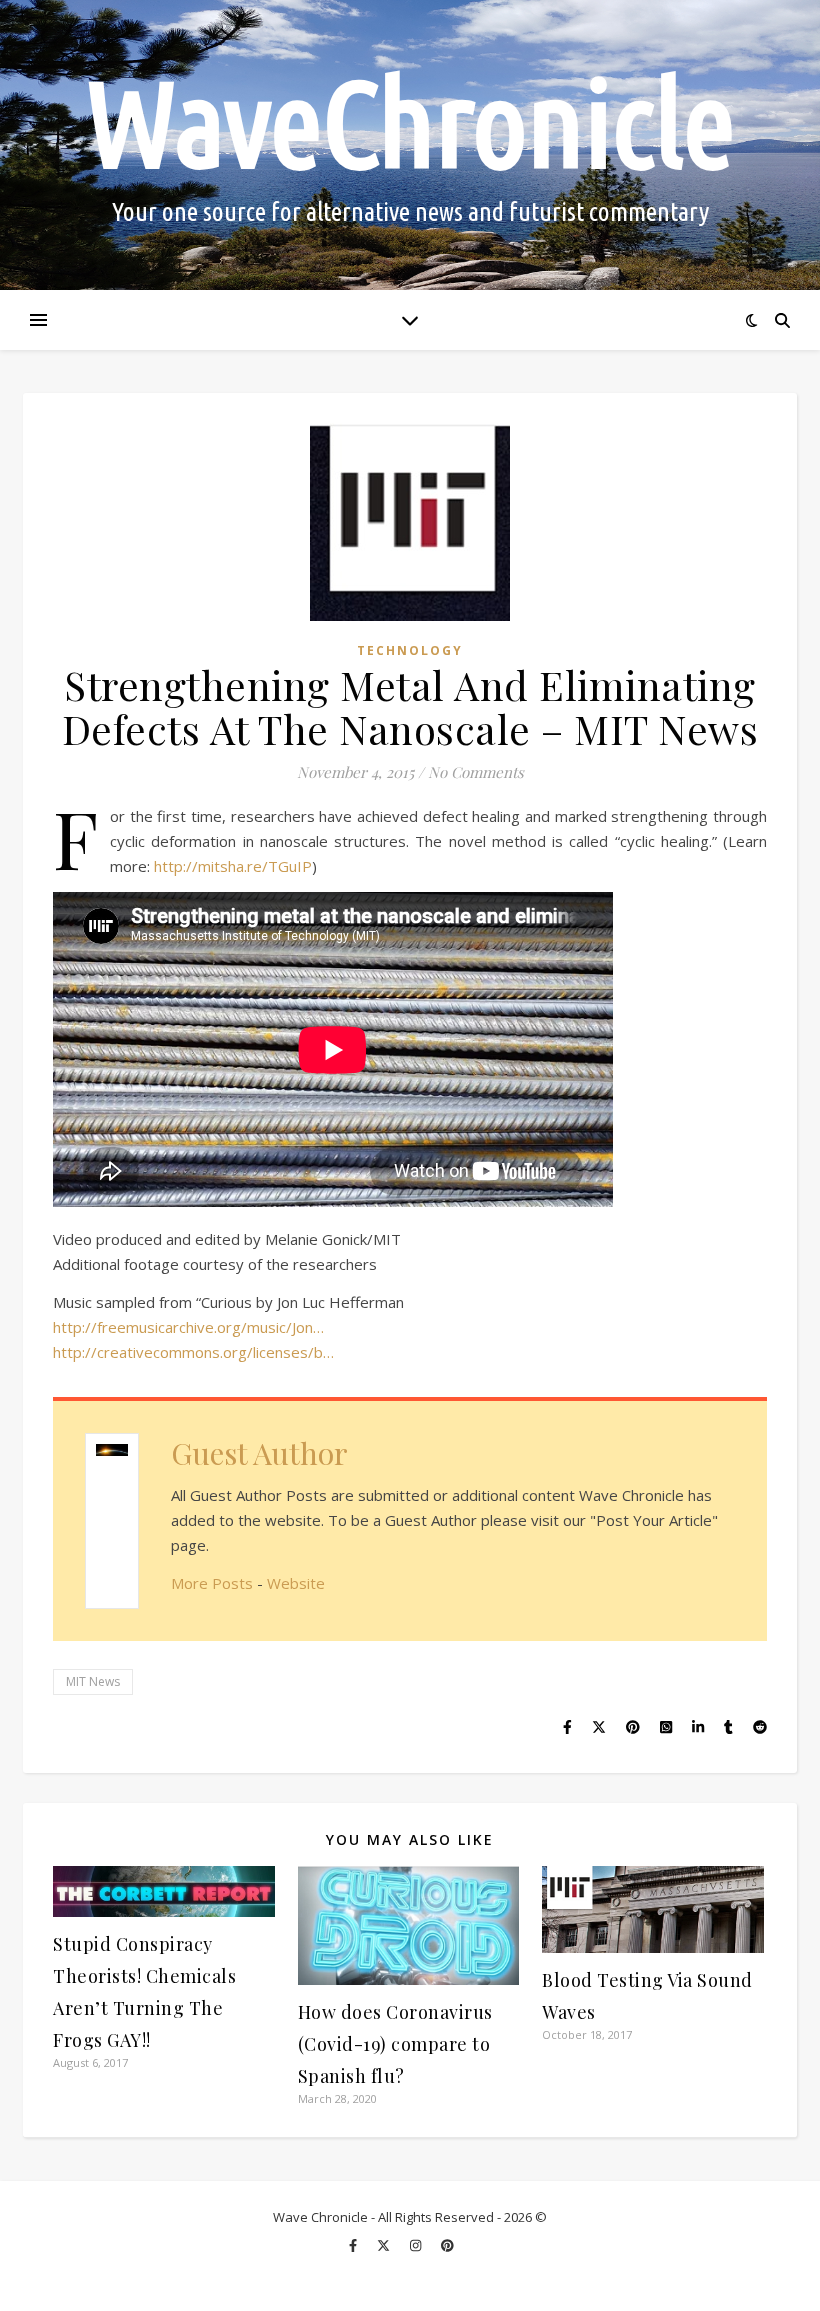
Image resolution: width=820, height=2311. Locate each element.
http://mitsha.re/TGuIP (233, 866)
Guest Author (259, 1453)
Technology (410, 650)
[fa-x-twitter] (385, 2246)
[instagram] (417, 2246)
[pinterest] (447, 2246)
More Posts (212, 1583)
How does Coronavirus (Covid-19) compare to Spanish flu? (395, 2044)
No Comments (476, 772)
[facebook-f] (354, 2246)
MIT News (93, 1681)
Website (296, 1583)
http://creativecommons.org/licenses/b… (193, 1352)
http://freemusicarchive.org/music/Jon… (188, 1327)
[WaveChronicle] (410, 145)
